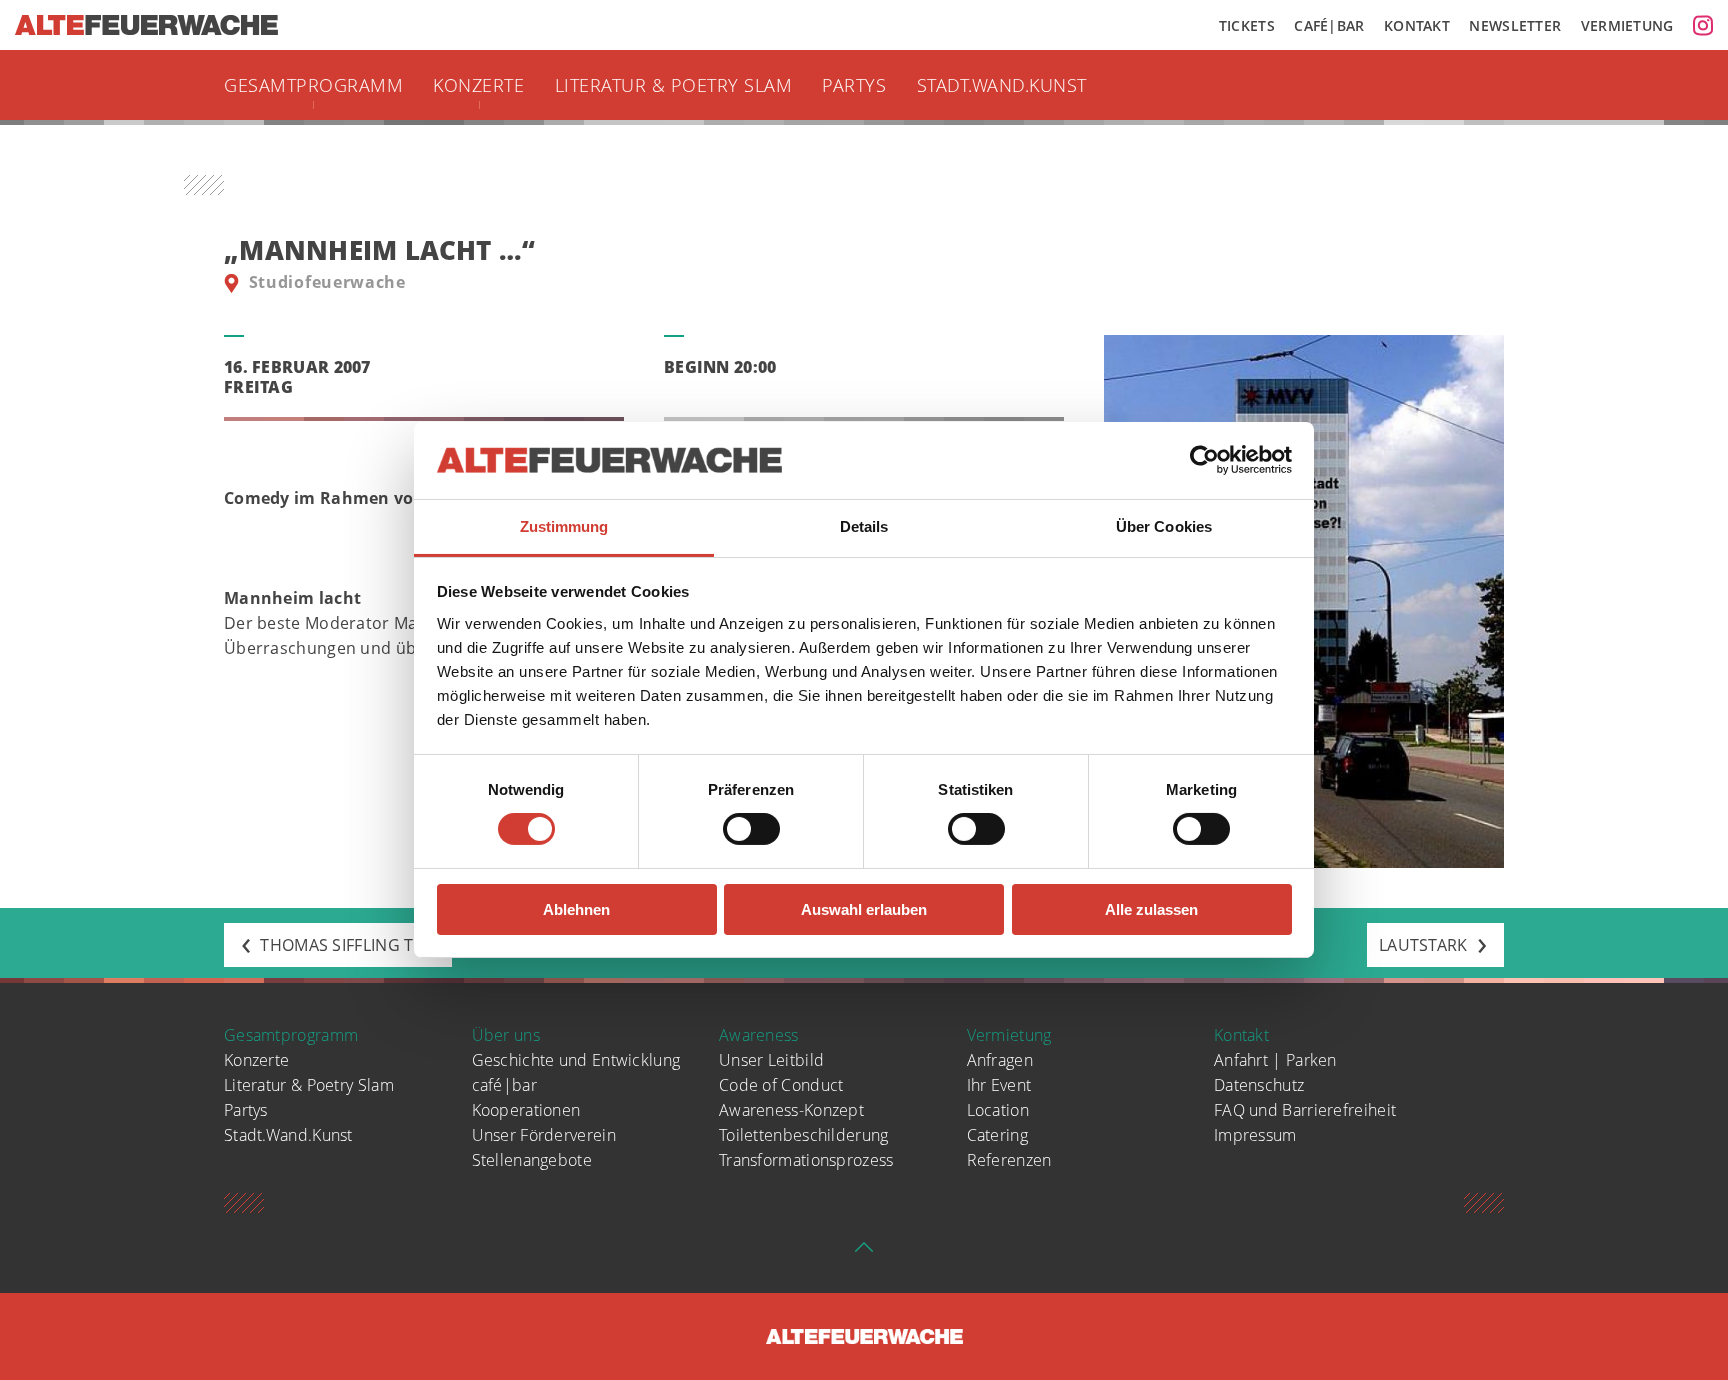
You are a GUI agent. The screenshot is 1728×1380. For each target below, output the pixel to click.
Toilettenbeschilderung (804, 1135)
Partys (854, 85)
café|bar (504, 1085)
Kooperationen (526, 1110)
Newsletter (1515, 25)
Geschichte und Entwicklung (576, 1060)
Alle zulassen (1151, 909)
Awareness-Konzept (791, 1110)
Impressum (1255, 1135)
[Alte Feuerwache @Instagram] (1703, 25)
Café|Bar (1329, 25)
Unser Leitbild (771, 1060)
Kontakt (1417, 25)
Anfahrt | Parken (1275, 1060)
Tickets (1247, 25)
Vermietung (1627, 25)
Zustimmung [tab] (564, 526)
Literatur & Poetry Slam (674, 85)
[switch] (751, 829)
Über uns (506, 1035)
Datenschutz (1259, 1085)
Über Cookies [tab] (1164, 526)
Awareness (759, 1035)
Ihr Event (999, 1085)
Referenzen (1009, 1160)
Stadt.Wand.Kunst (1002, 85)
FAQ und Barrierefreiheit (1305, 1110)
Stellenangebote (532, 1160)
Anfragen (1000, 1060)
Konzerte (478, 85)
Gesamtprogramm (313, 85)
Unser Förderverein (544, 1135)
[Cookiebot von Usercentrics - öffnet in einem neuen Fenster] (1204, 460)
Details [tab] (864, 526)
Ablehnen (576, 909)
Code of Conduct (781, 1085)
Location (998, 1110)
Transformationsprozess (806, 1160)
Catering (997, 1135)
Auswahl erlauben (864, 909)
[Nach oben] (864, 1253)
